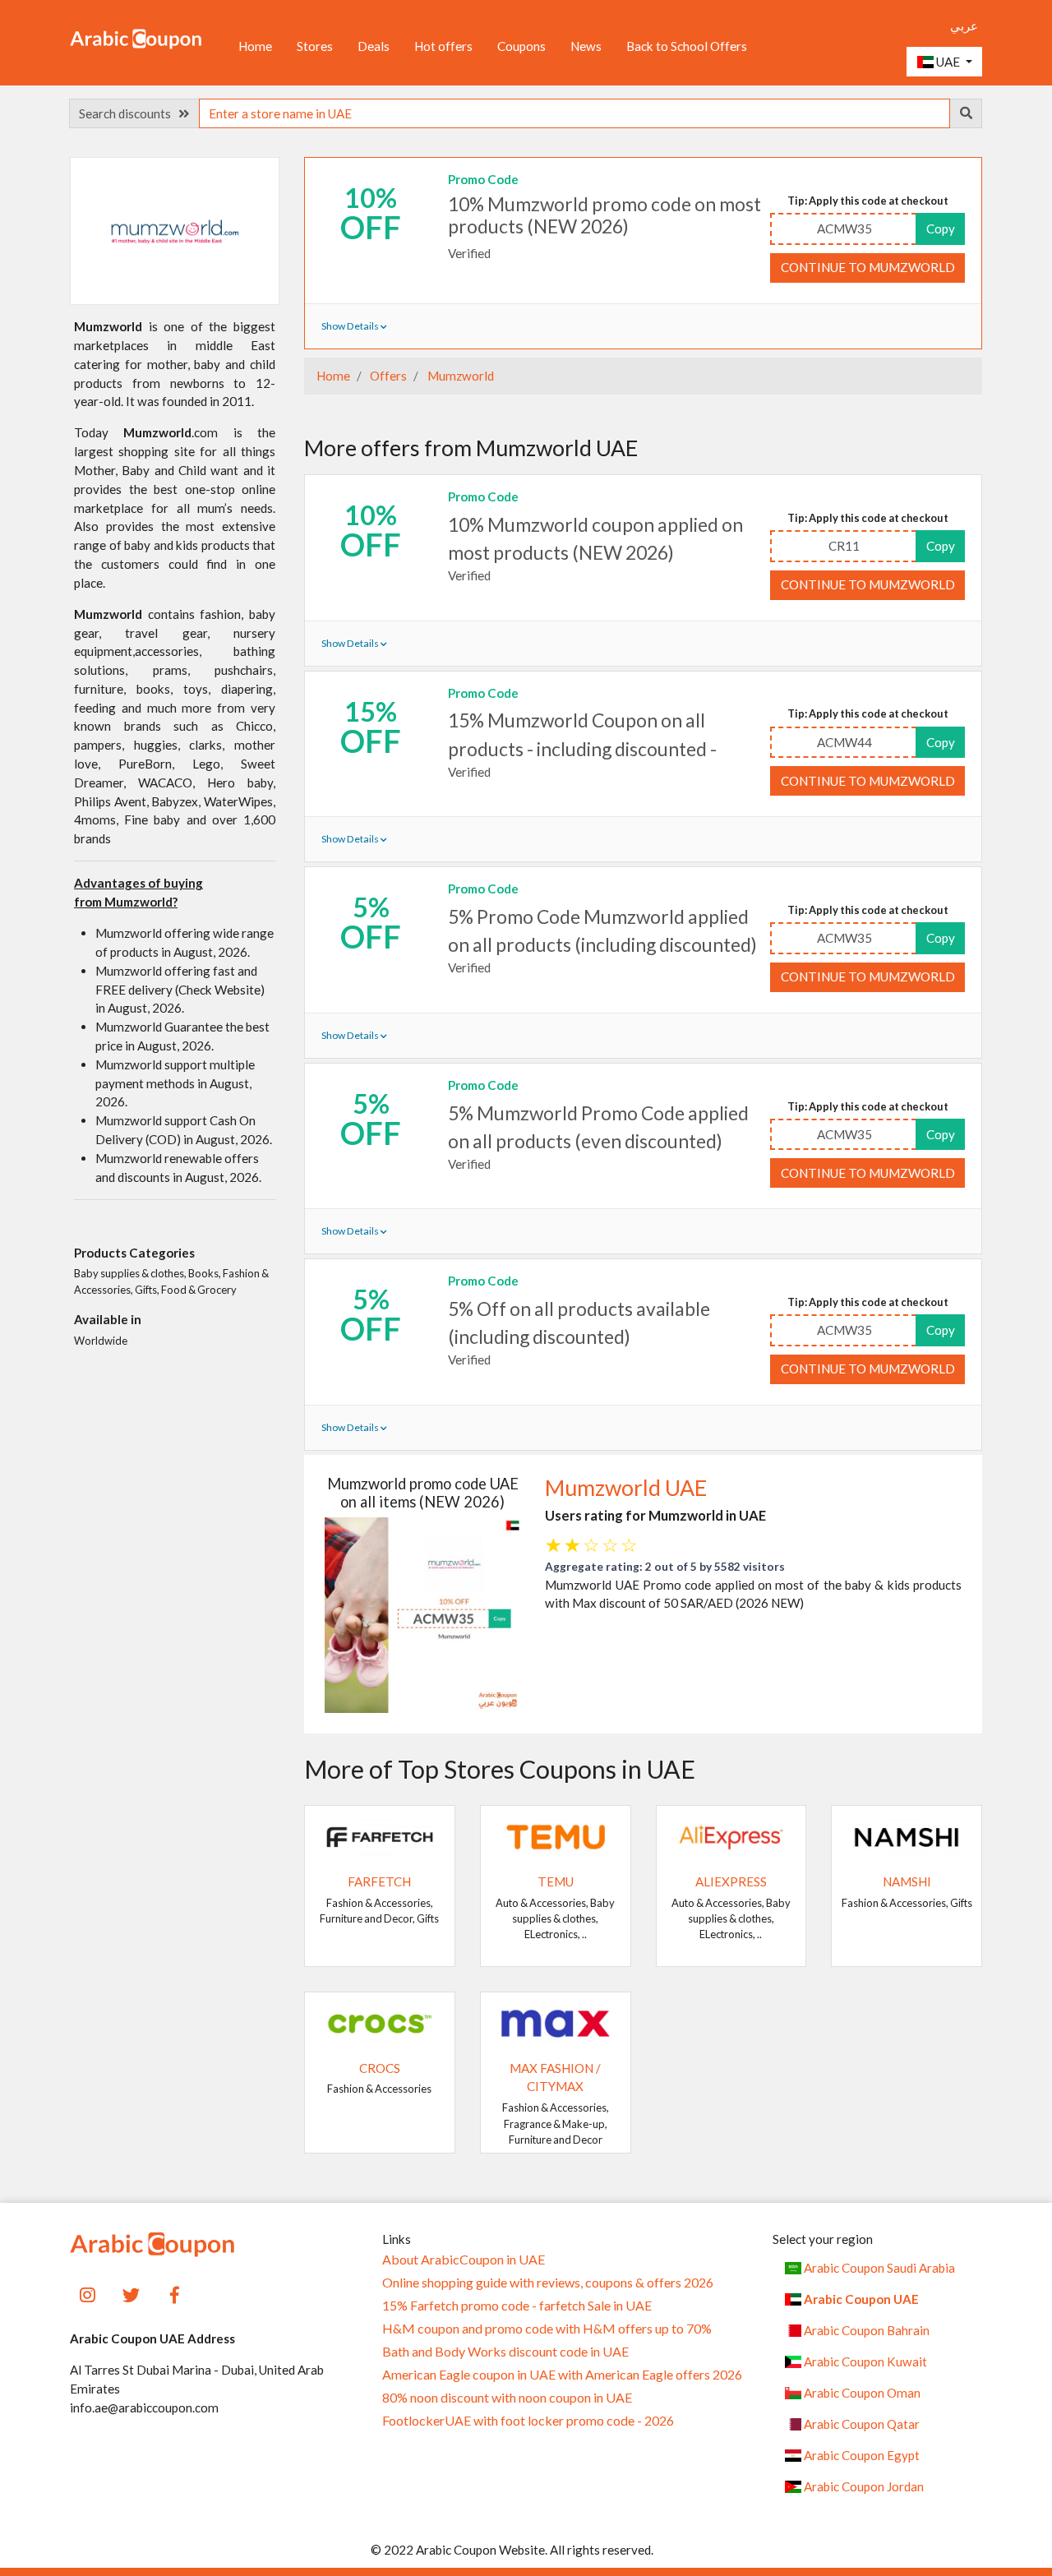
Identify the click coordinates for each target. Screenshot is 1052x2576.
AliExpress (731, 1881)
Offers (387, 376)
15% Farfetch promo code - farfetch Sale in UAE (517, 2306)
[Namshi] (907, 1835)
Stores (315, 46)
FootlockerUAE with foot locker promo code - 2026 (528, 2421)
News (586, 46)
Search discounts (129, 113)
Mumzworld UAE (626, 1488)
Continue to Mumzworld (868, 267)
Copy (941, 229)
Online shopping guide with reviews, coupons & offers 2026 (548, 2283)
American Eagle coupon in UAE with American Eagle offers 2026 (562, 2375)
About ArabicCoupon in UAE (464, 2260)
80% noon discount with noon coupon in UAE (507, 2398)
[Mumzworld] (175, 230)
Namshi (907, 1881)
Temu (556, 1881)
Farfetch (379, 1881)
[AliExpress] (731, 1835)
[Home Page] (136, 38)
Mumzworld (459, 376)
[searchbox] (574, 113)
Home (255, 46)
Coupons (521, 46)
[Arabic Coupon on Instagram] (88, 2293)
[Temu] (556, 1835)
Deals (374, 46)
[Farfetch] (380, 1835)
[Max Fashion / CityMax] (556, 2022)
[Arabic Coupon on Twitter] (131, 2293)
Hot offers (443, 46)
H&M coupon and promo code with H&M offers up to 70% (547, 2329)
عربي (964, 25)
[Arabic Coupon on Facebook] (175, 2293)
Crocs (380, 2068)
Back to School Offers (687, 46)
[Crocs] (380, 2022)
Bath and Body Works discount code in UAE (505, 2352)
